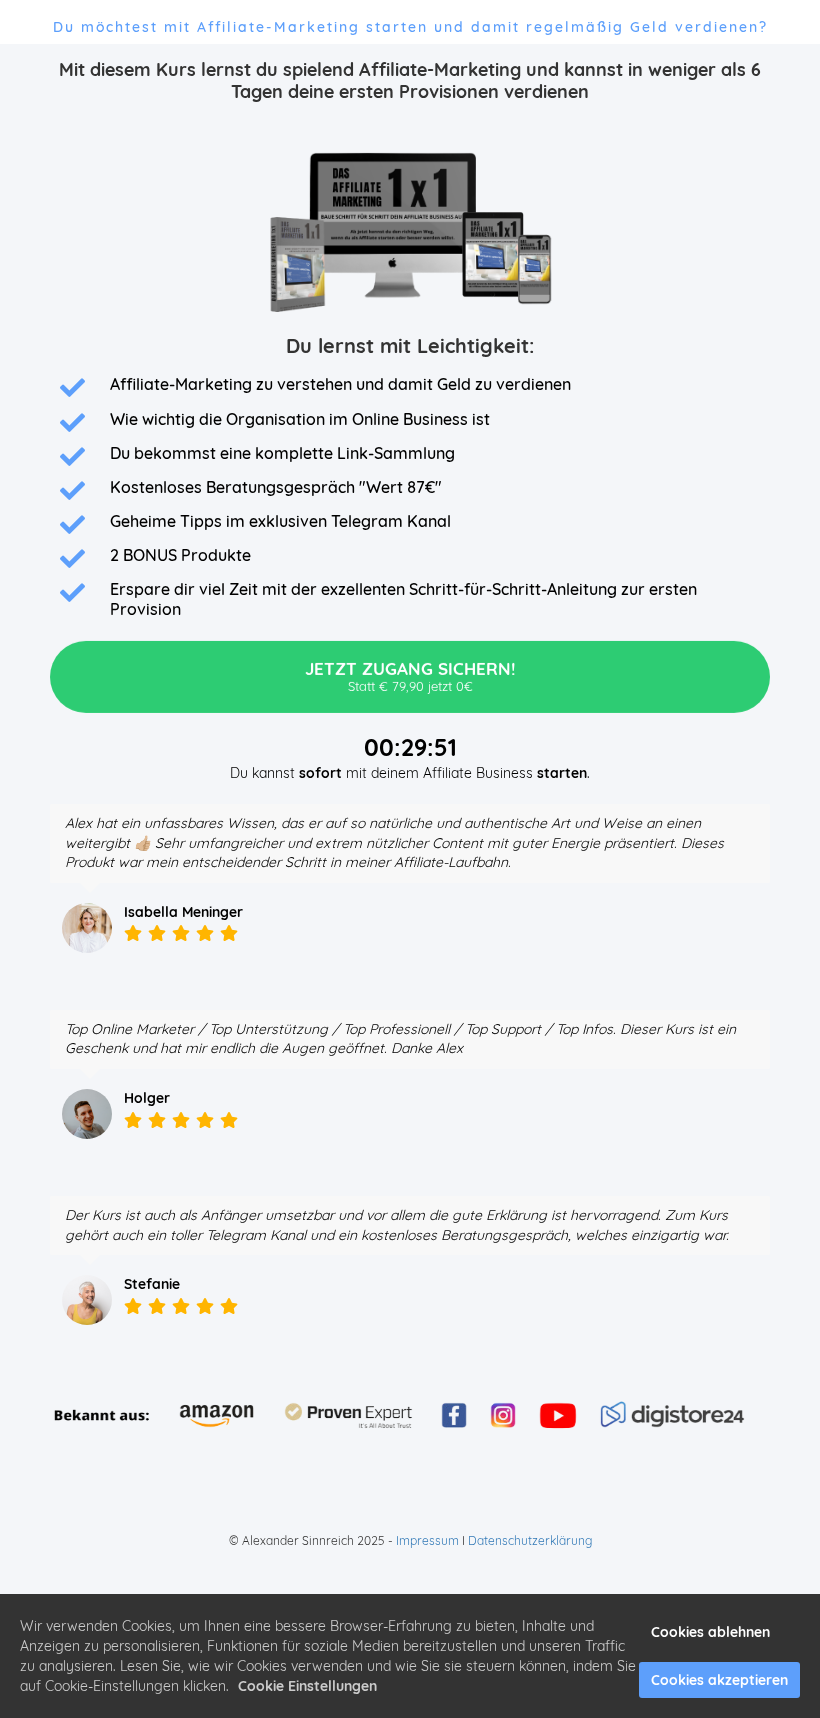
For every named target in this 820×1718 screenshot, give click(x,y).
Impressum (427, 1540)
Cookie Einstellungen (307, 1686)
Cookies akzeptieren (719, 1680)
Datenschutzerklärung (530, 1540)
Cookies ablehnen (710, 1632)
